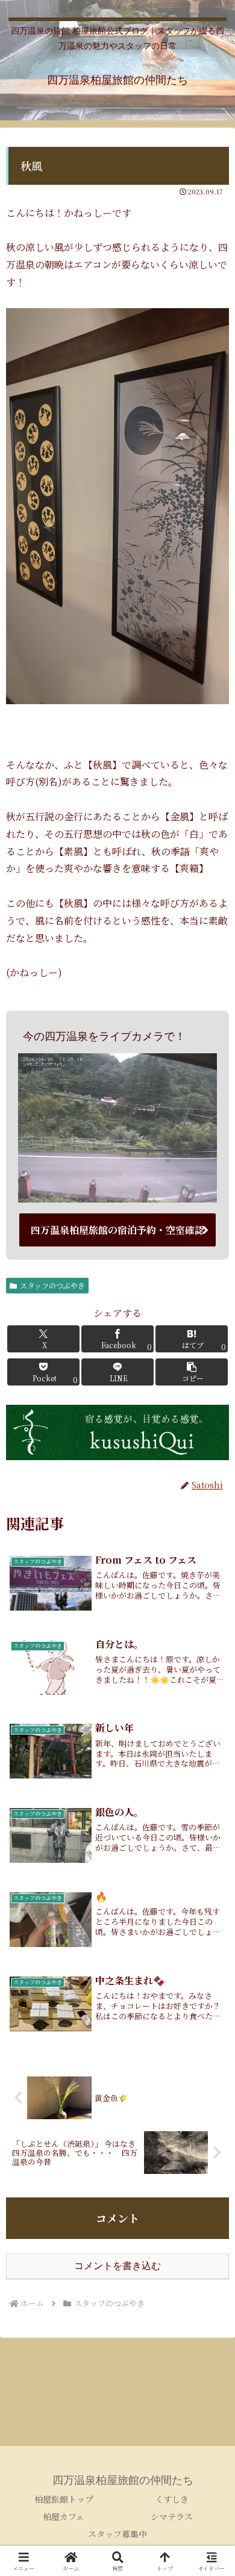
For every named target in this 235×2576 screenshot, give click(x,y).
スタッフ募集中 (117, 2534)
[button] (192, 1372)
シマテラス (172, 2516)
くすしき (172, 2499)
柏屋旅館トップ (64, 2499)
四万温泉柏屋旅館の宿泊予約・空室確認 (117, 1230)
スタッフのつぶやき (52, 1285)
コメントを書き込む (117, 2266)
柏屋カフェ (64, 2516)
